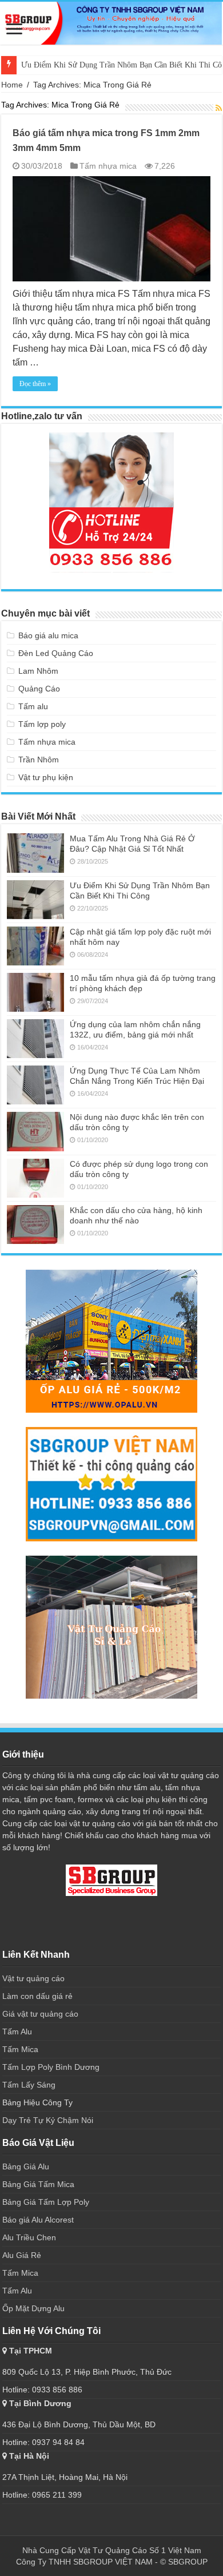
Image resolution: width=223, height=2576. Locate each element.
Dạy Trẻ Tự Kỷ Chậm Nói (48, 2120)
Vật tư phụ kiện (46, 777)
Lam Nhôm (38, 671)
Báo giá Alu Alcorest (38, 2220)
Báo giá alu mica (48, 635)
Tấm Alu (17, 2032)
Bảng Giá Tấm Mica (38, 2184)
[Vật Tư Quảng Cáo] (111, 23)
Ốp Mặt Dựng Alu (33, 2308)
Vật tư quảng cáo (35, 1978)
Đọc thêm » (35, 384)
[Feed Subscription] (219, 108)
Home (12, 85)
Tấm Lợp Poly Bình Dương (51, 2067)
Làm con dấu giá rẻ (37, 1996)
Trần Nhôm (39, 760)
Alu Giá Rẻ (22, 2255)
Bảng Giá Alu (26, 2166)
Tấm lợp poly (42, 724)
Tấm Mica (20, 2049)
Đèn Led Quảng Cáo (56, 653)
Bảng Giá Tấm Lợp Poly (46, 2202)
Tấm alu (33, 706)
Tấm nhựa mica (108, 166)
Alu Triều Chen (29, 2237)
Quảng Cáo (39, 689)
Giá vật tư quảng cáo (40, 2014)
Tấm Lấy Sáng (29, 2085)
